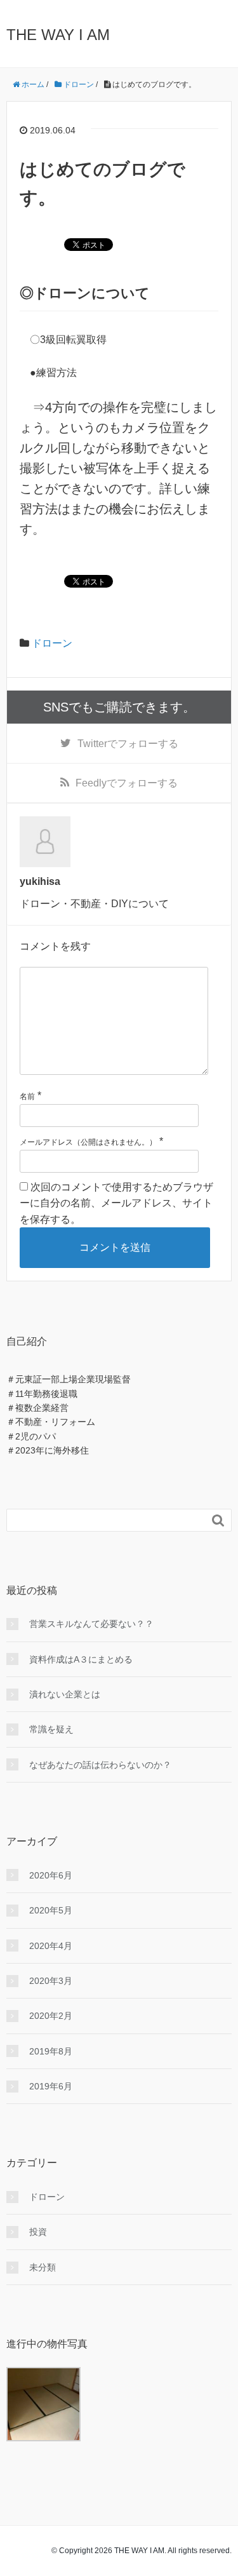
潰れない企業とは (65, 1694)
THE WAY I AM (58, 35)
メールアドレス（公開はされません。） (88, 1142)
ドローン (52, 643)
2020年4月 (51, 1946)
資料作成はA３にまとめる (81, 1659)
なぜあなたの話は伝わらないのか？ (100, 1765)
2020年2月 (51, 2016)
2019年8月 (51, 2051)
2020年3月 (51, 1981)
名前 (27, 1096)
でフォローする (128, 744)
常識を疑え (51, 1729)
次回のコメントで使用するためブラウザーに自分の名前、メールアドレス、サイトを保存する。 (116, 1203)
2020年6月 (51, 1875)
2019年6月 (51, 2086)
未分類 (43, 2267)
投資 (38, 2232)
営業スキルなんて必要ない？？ (91, 1624)
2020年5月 (51, 1910)
